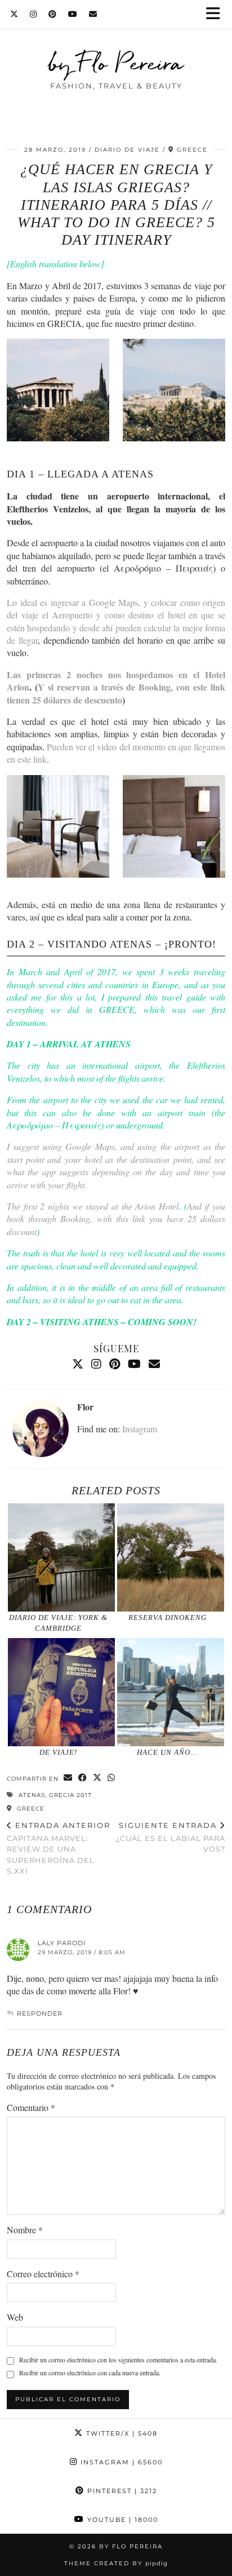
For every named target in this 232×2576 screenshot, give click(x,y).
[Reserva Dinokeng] (171, 1557)
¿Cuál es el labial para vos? (171, 1837)
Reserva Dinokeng (168, 1617)
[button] (217, 14)
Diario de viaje (127, 150)
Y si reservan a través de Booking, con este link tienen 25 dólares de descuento (116, 693)
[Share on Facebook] (83, 1778)
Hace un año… (167, 1752)
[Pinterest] (53, 14)
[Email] (93, 14)
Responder (40, 2013)
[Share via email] (68, 1778)
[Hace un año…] (171, 1692)
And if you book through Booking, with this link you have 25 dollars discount (116, 1219)
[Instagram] (34, 14)
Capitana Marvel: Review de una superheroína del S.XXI (59, 1848)
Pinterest (121, 2491)
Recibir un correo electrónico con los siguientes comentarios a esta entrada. (118, 2360)
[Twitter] (14, 14)
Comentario (31, 2107)
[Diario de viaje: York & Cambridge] (61, 1557)
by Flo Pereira (116, 63)
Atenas (32, 1795)
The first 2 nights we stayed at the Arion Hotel (93, 1206)
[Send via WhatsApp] (111, 1778)
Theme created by (116, 2563)
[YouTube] (73, 14)
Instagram (140, 1429)
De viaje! (58, 1752)
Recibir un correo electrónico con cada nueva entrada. (90, 2373)
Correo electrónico (43, 2274)
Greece (30, 1809)
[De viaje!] (61, 1692)
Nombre (25, 2230)
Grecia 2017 (70, 1795)
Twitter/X (121, 2433)
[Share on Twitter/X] (97, 1778)
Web (15, 2317)
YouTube (121, 2520)
